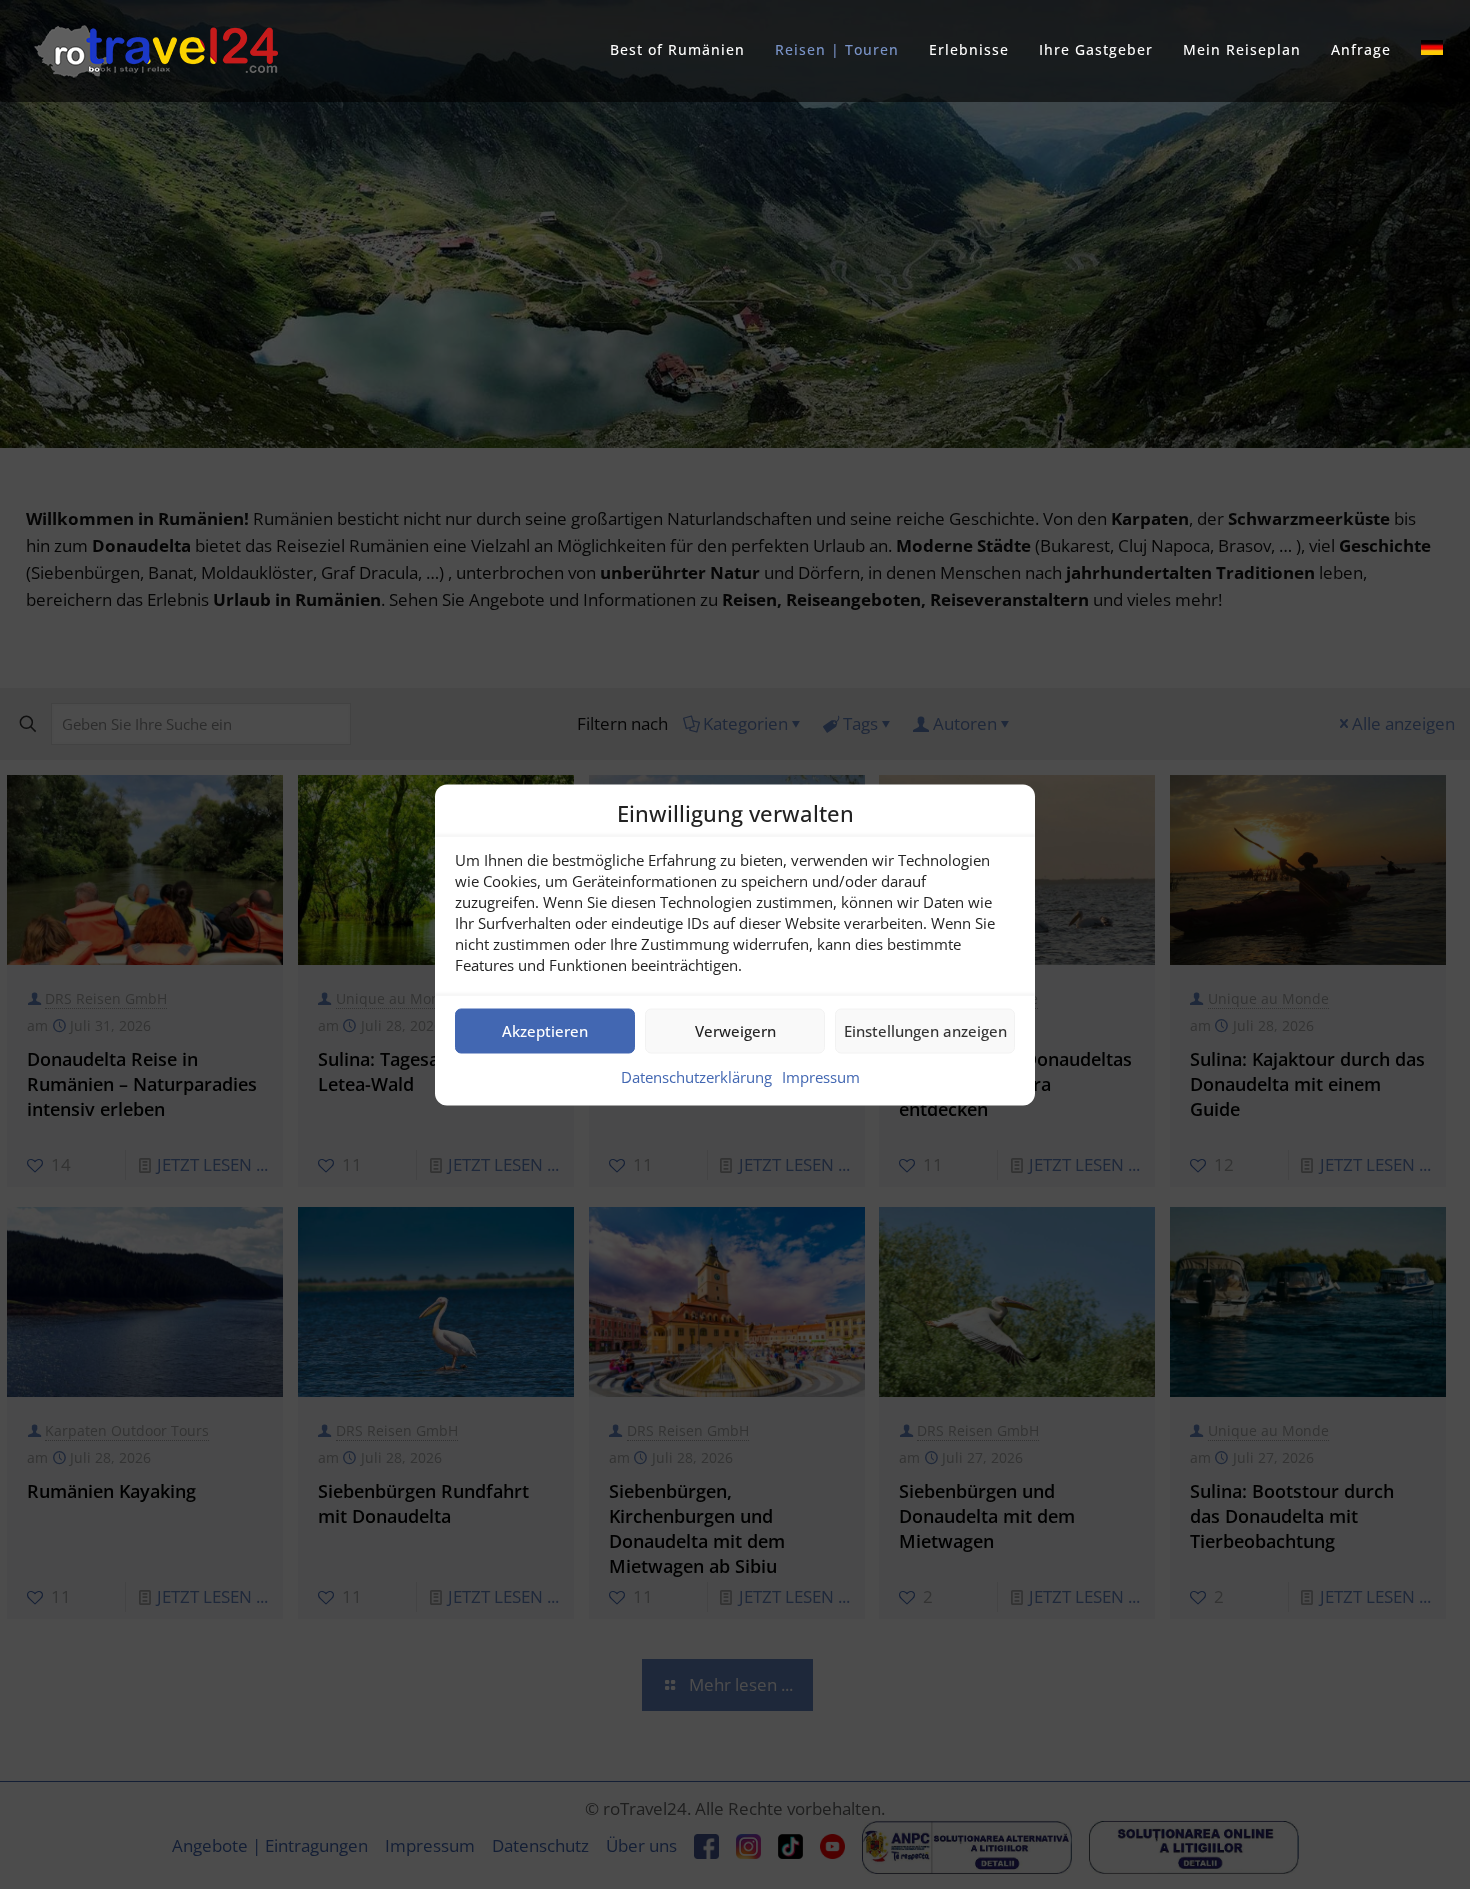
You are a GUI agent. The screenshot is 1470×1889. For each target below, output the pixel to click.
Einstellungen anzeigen (925, 1031)
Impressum (821, 1076)
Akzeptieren (545, 1031)
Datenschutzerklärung (696, 1076)
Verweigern (735, 1031)
